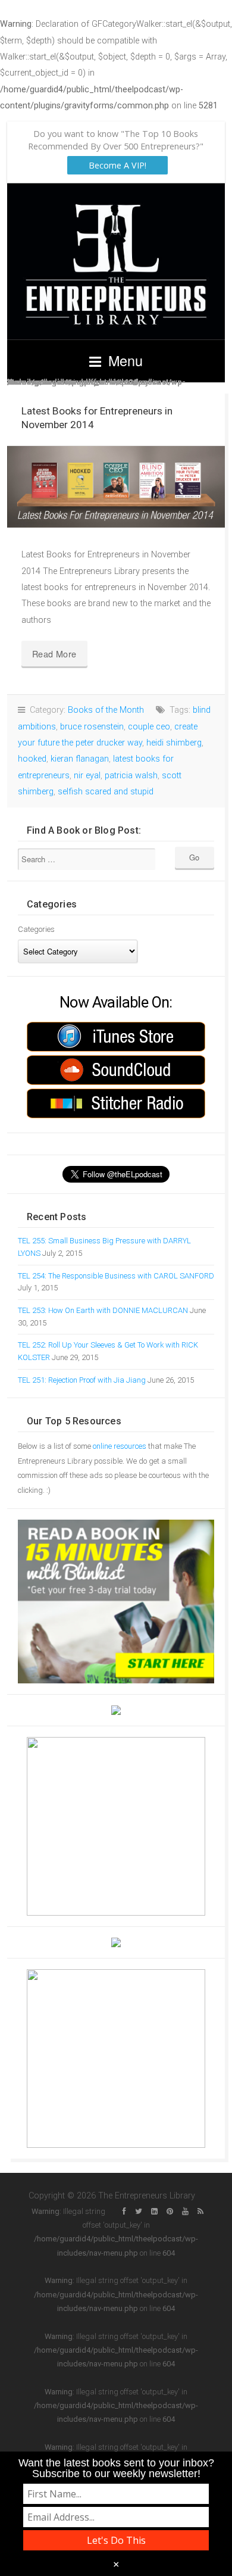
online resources (120, 1446)
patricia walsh (131, 776)
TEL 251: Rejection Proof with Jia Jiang (82, 1380)
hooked (32, 759)
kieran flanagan (80, 759)
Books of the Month (106, 710)
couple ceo (149, 727)
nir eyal (87, 776)
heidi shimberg (174, 743)
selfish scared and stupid (106, 792)
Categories (36, 929)
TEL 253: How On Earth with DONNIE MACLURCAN (103, 1310)
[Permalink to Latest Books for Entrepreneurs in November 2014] (116, 487)
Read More (54, 654)
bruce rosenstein (92, 727)
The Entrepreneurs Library (116, 261)
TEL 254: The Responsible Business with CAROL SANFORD (116, 1276)
